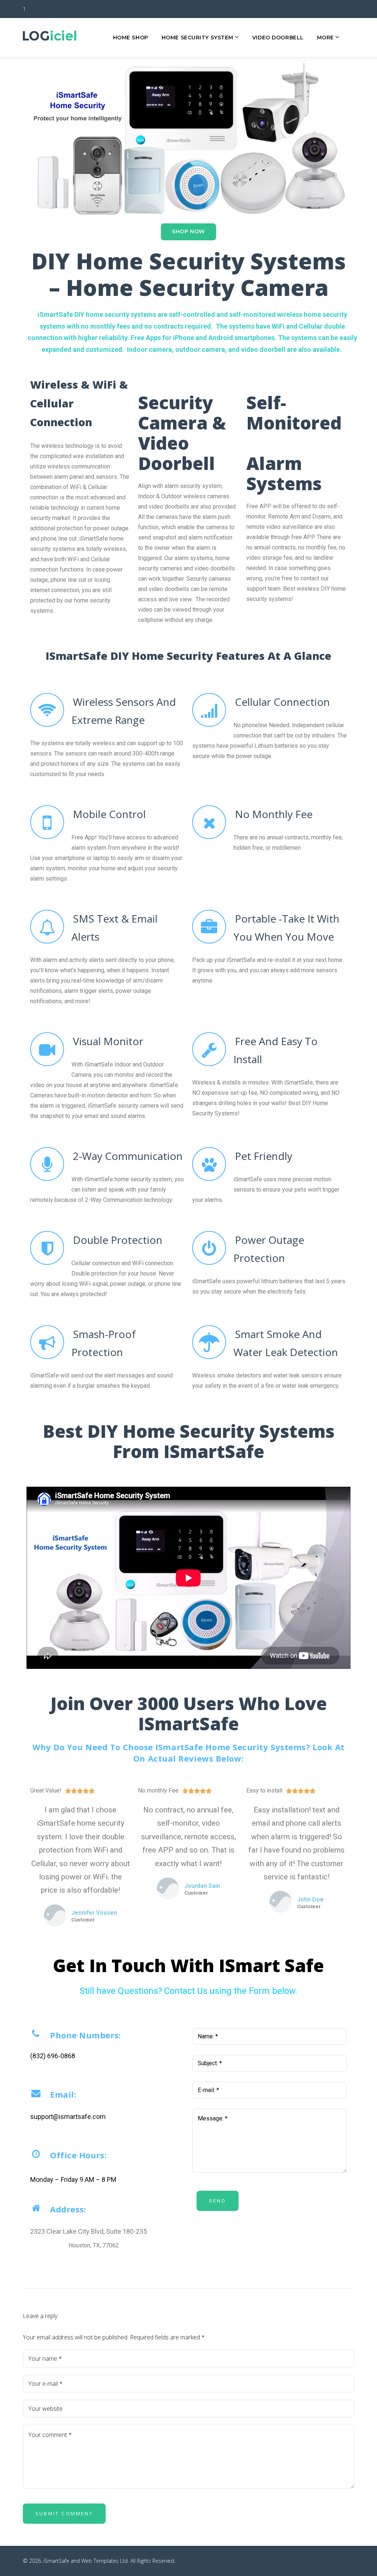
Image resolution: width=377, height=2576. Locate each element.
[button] (188, 232)
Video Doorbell (278, 38)
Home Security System (198, 38)
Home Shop (131, 38)
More (325, 38)
